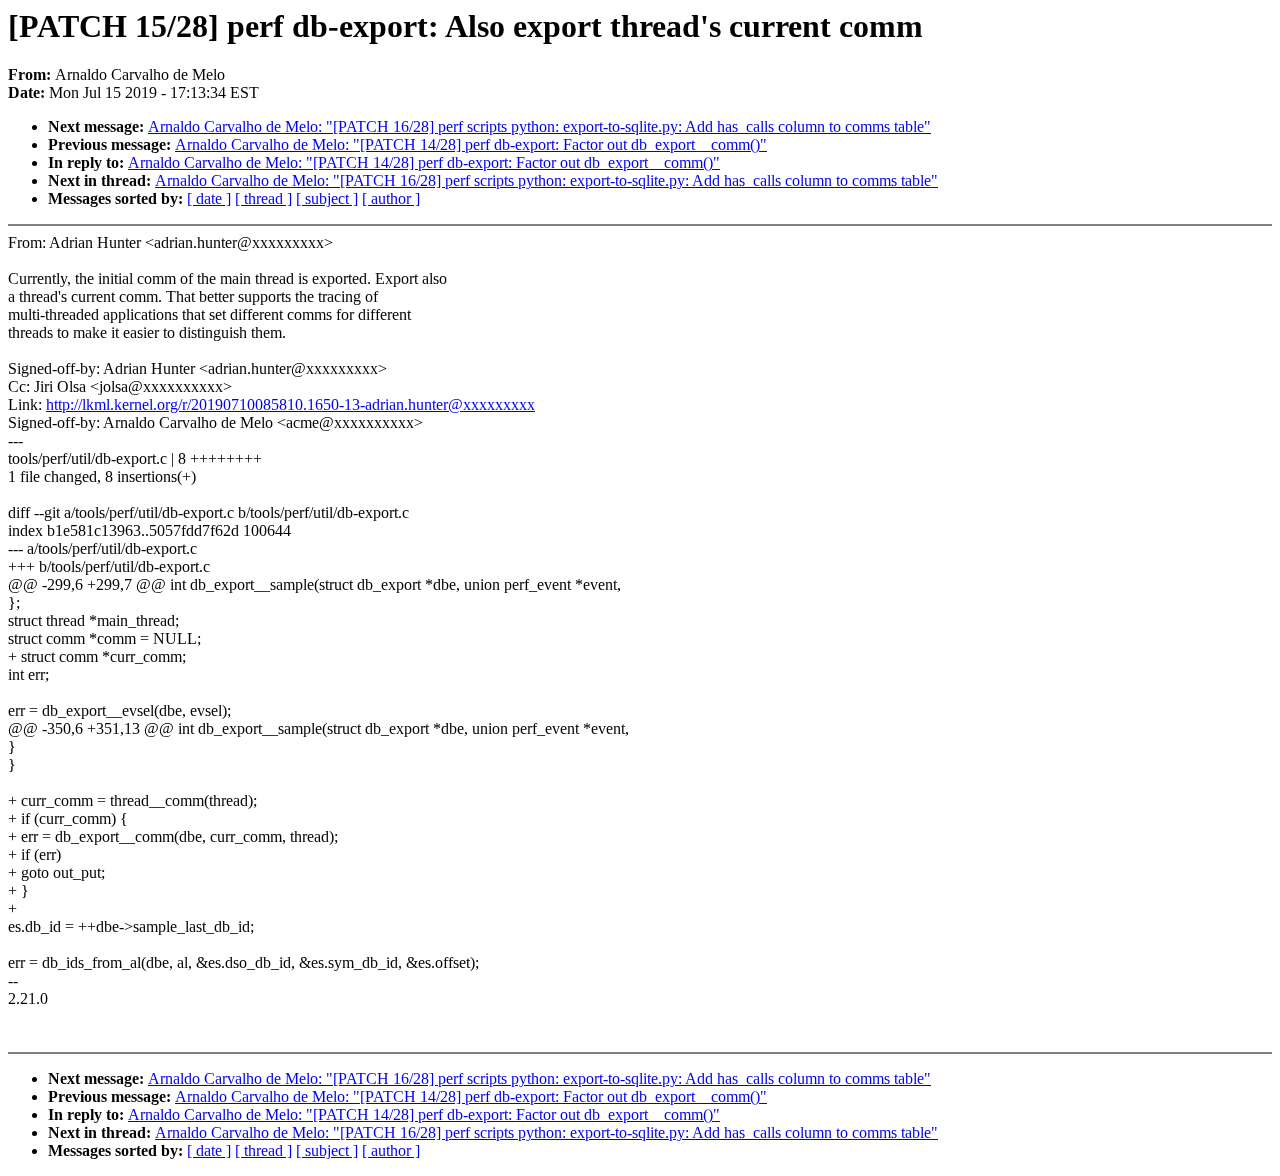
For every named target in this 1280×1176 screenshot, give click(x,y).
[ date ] (209, 198)
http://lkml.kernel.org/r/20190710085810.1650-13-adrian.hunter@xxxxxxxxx (290, 404)
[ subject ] (327, 198)
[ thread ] (263, 198)
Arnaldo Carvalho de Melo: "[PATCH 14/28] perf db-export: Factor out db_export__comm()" (471, 144)
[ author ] (391, 198)
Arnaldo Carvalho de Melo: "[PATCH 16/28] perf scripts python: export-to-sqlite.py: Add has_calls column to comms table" (539, 126)
